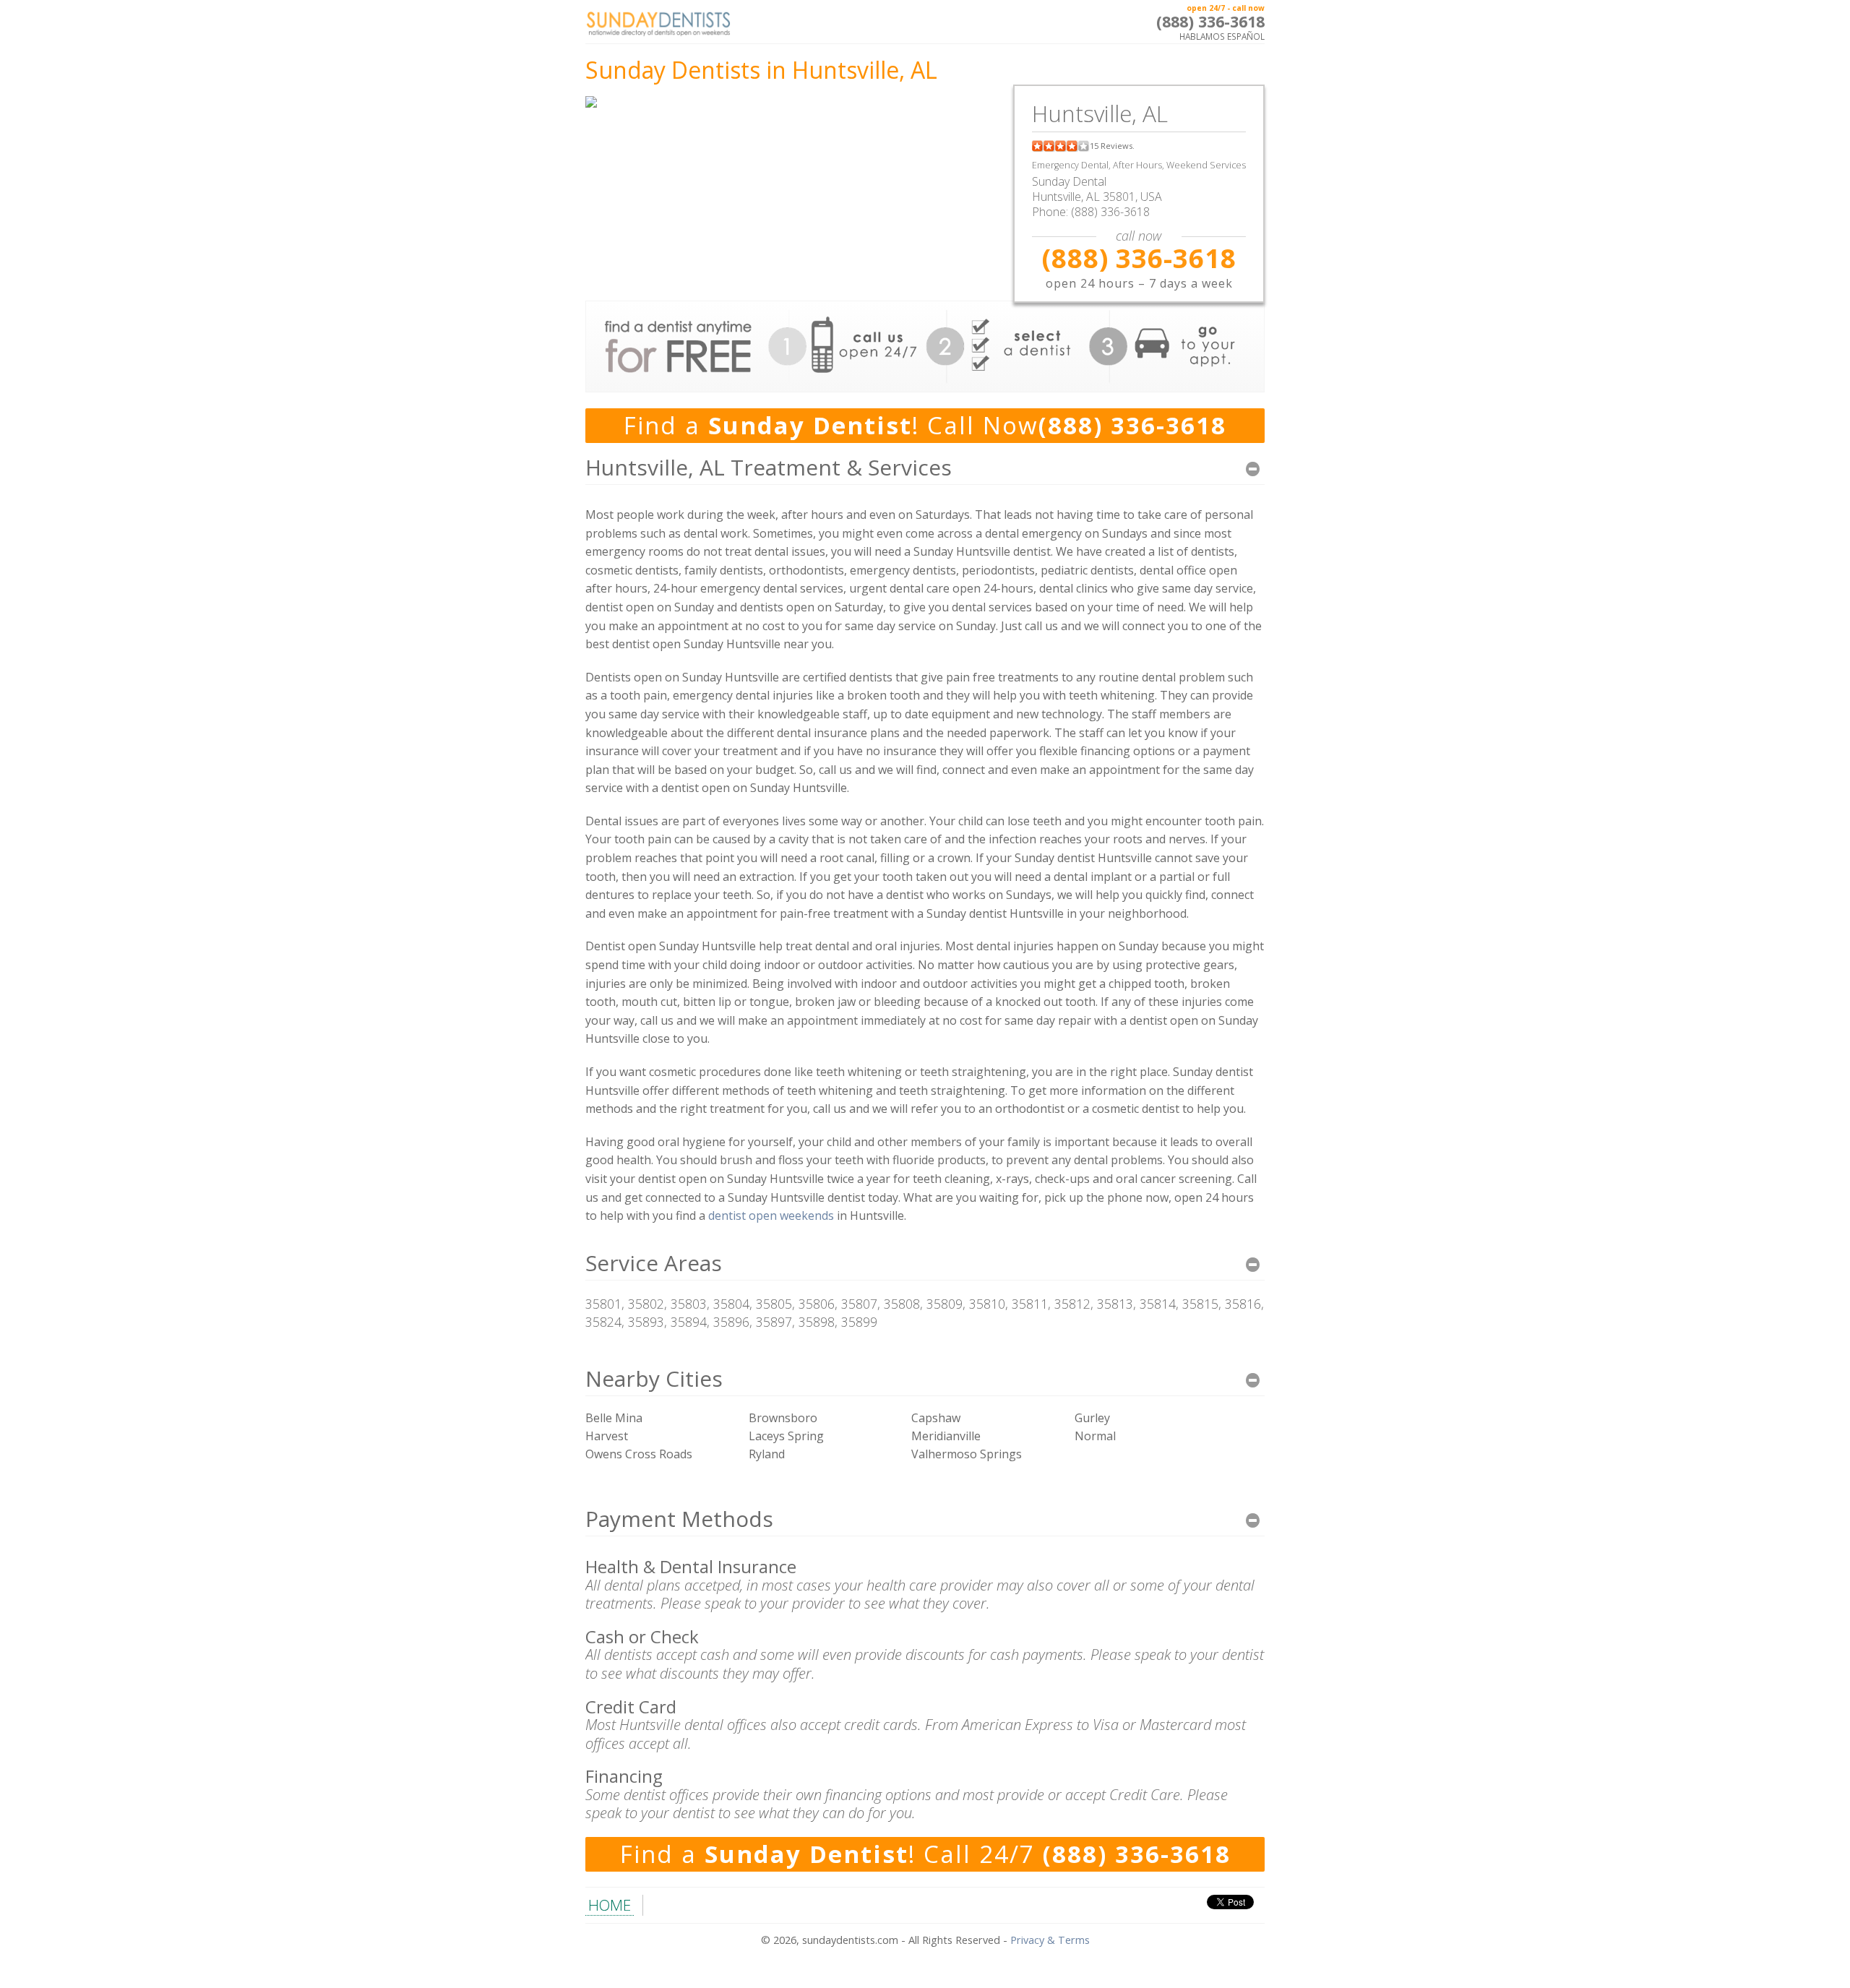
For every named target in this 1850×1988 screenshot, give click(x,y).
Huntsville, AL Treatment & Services (769, 467)
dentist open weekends (771, 1215)
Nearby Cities (654, 1378)
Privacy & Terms (1050, 1940)
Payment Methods (679, 1519)
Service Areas (654, 1263)
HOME (610, 1905)
